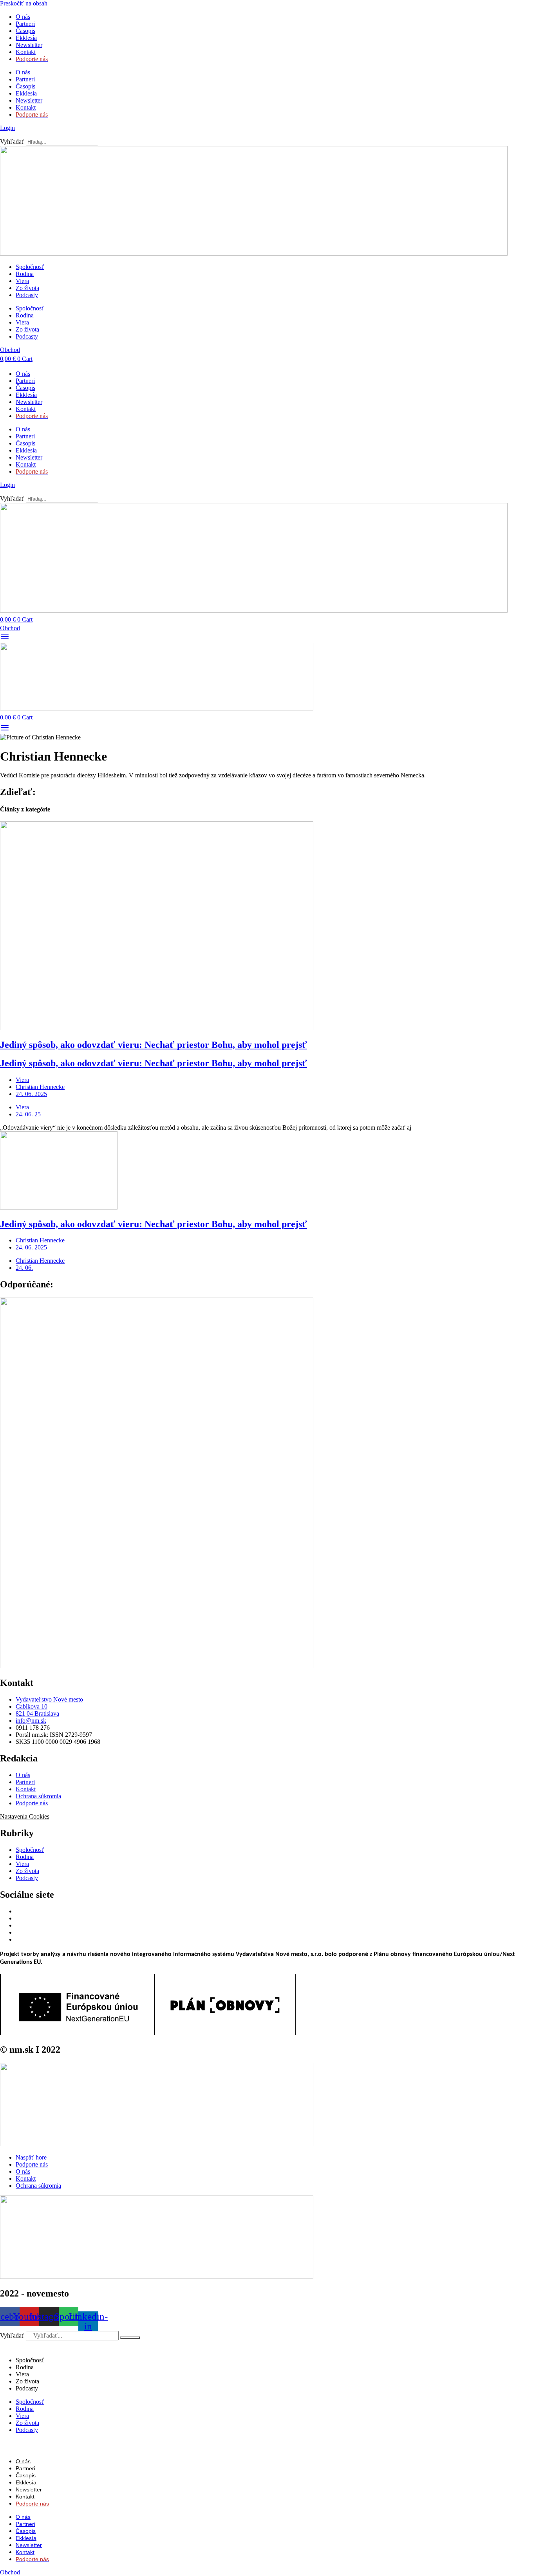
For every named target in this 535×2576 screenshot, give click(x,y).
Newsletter (29, 45)
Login (7, 128)
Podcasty (27, 295)
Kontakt (26, 52)
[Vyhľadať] (130, 2338)
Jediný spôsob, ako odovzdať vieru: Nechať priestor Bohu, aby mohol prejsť (154, 1045)
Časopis (25, 31)
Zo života (27, 288)
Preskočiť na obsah (24, 3)
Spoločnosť (30, 267)
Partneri (25, 24)
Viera (22, 281)
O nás (23, 17)
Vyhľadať (12, 142)
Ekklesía (26, 38)
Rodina (25, 274)
